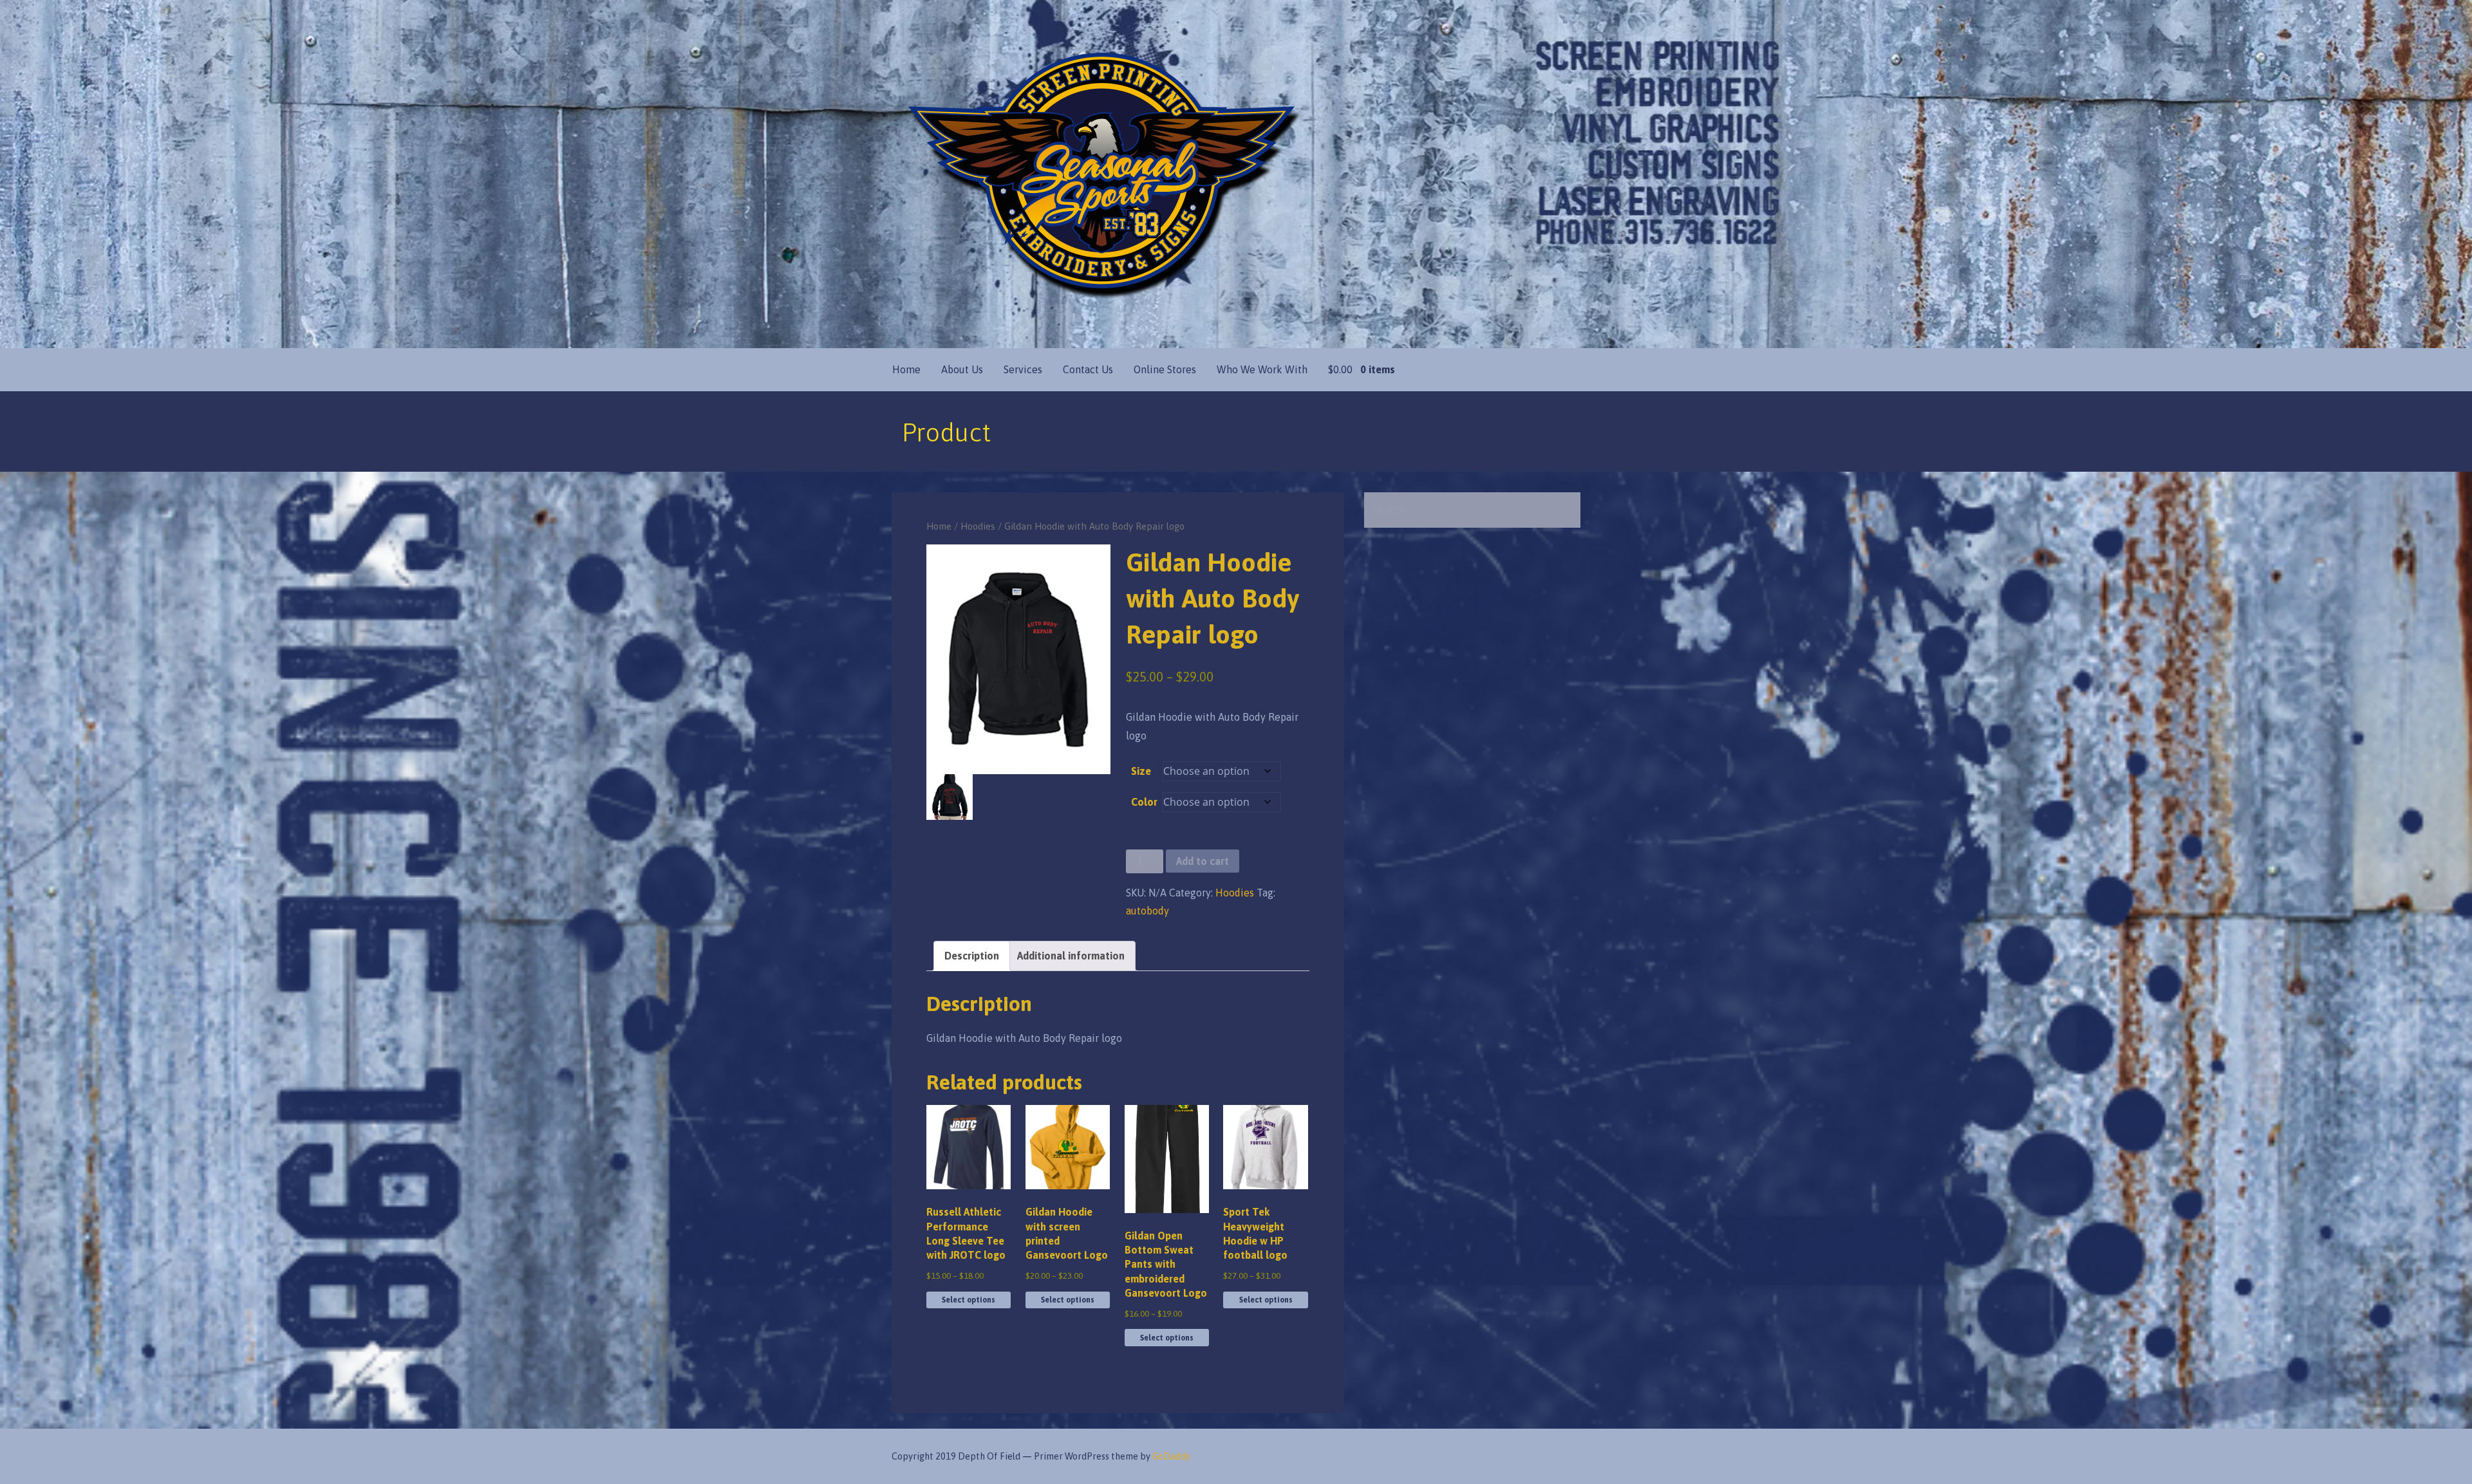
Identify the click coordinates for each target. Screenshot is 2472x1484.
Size (1141, 771)
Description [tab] (972, 956)
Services (1023, 369)
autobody (1147, 911)
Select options (969, 1300)
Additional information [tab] (1071, 956)
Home (906, 369)
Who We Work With (1262, 369)
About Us (962, 369)
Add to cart (1203, 861)
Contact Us (1088, 369)
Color (1144, 802)
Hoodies (978, 526)
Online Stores (1165, 369)
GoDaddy (1171, 1456)
